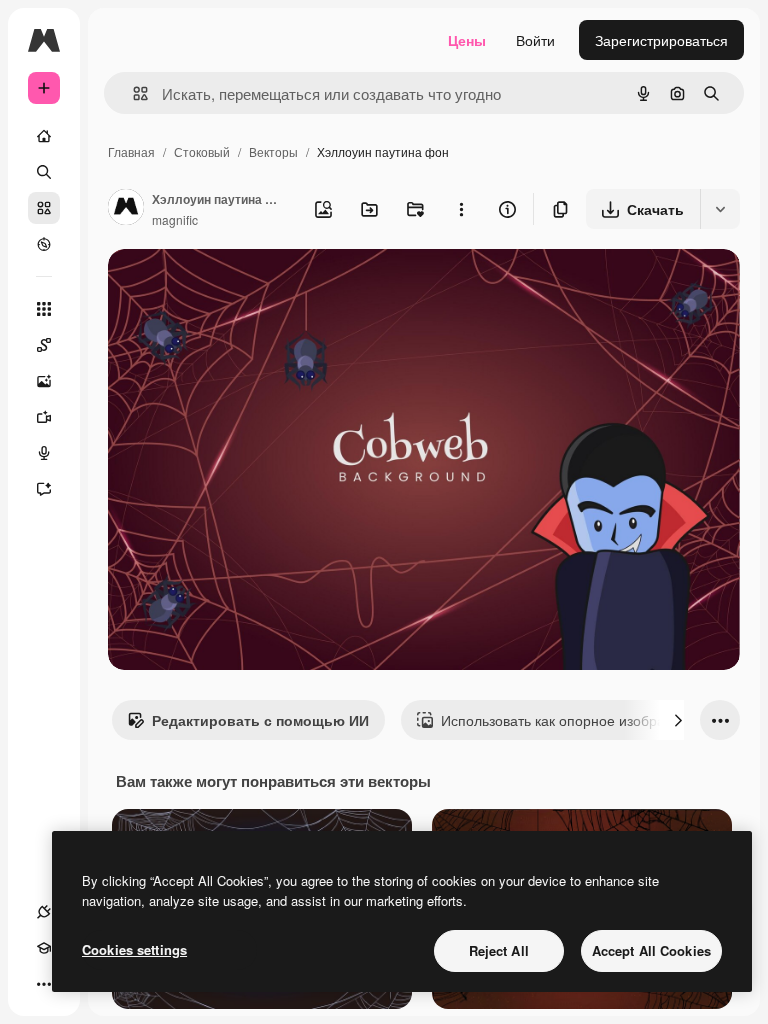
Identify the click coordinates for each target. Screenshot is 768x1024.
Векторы (273, 151)
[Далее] (678, 720)
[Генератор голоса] (44, 453)
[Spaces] (44, 345)
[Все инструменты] (44, 309)
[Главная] (44, 136)
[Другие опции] (461, 209)
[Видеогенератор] (44, 417)
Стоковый (202, 151)
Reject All (499, 950)
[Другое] (44, 984)
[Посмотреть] (44, 244)
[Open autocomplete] (132, 93)
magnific (175, 219)
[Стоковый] (44, 208)
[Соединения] (44, 912)
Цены (467, 40)
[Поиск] (44, 172)
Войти (535, 40)
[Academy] (44, 948)
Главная (131, 151)
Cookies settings (134, 949)
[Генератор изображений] (44, 381)
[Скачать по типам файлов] (720, 209)
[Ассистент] (44, 489)
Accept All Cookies (651, 950)
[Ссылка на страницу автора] (126, 209)
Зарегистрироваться (661, 40)
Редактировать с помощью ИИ (260, 720)
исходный (242, 287)
